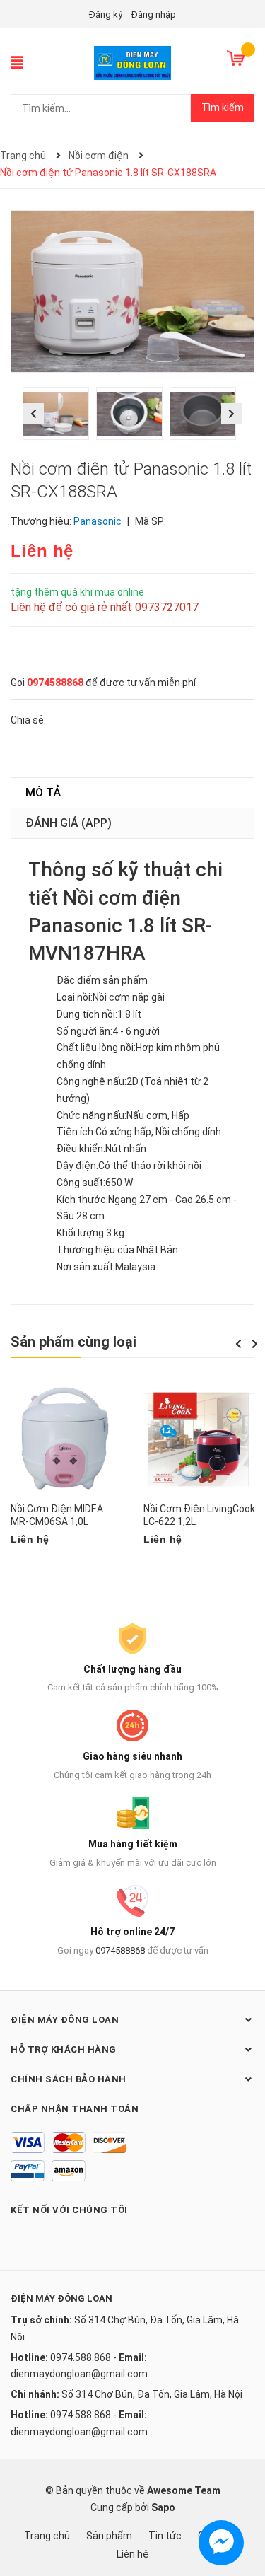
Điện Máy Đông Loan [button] (65, 2020)
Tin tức (165, 2536)
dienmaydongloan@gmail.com (79, 2374)
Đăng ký (106, 14)
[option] (59, 417)
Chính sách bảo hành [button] (69, 2079)
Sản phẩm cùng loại (73, 1342)
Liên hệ (133, 2554)
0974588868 (55, 683)
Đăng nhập (154, 14)
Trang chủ (47, 2536)
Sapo (163, 2507)
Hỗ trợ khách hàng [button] (64, 2049)
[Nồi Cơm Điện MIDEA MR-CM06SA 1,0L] (66, 1439)
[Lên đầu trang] (240, 2509)
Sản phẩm (109, 2536)
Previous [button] (33, 414)
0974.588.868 (81, 2357)
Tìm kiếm (223, 108)
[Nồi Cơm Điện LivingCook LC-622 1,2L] (199, 1439)
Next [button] (232, 414)
